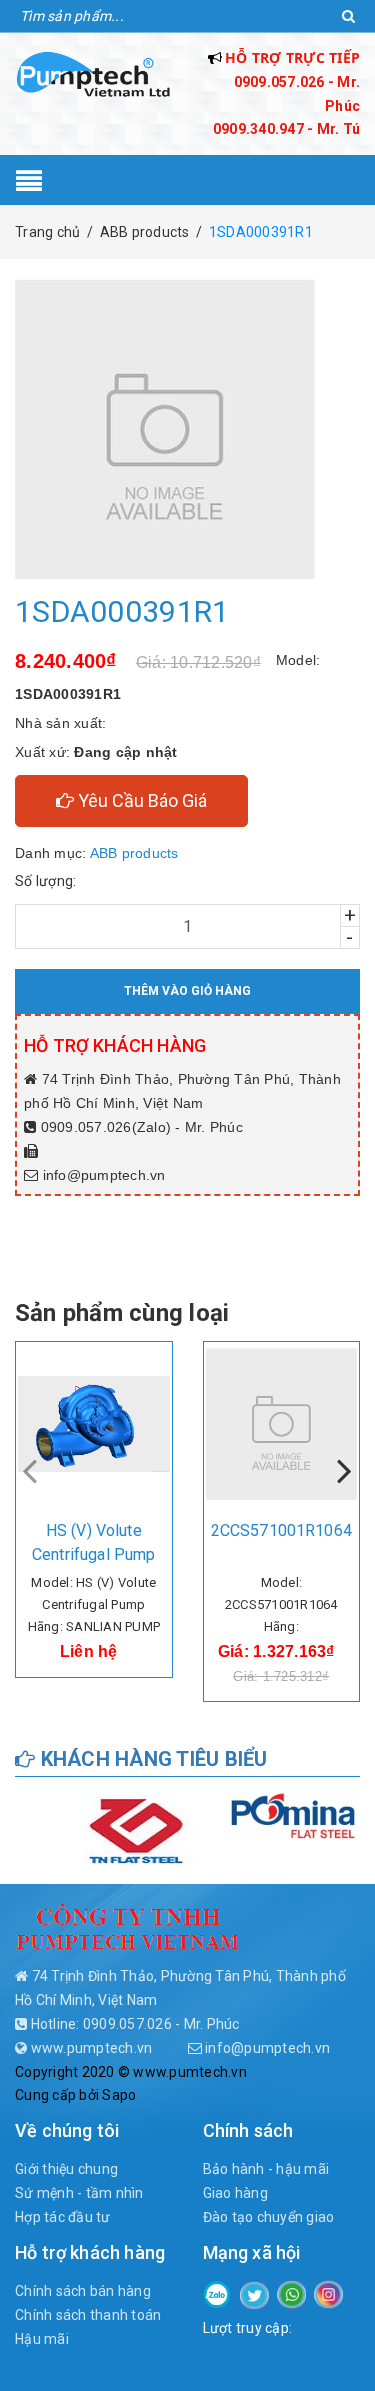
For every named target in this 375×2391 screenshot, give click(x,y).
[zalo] (217, 2293)
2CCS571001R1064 (281, 1530)
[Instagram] (328, 2293)
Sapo (119, 2095)
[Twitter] (254, 2294)
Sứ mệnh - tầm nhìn (79, 2193)
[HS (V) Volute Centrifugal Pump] (94, 1424)
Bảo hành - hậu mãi (266, 2169)
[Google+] (291, 2293)
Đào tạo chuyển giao (269, 2217)
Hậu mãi (42, 2339)
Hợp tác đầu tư (63, 2217)
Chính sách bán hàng (83, 2291)
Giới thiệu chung (66, 2169)
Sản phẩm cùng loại (122, 1313)
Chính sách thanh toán (88, 2315)
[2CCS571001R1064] (282, 1424)
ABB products (134, 853)
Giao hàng (235, 2193)
